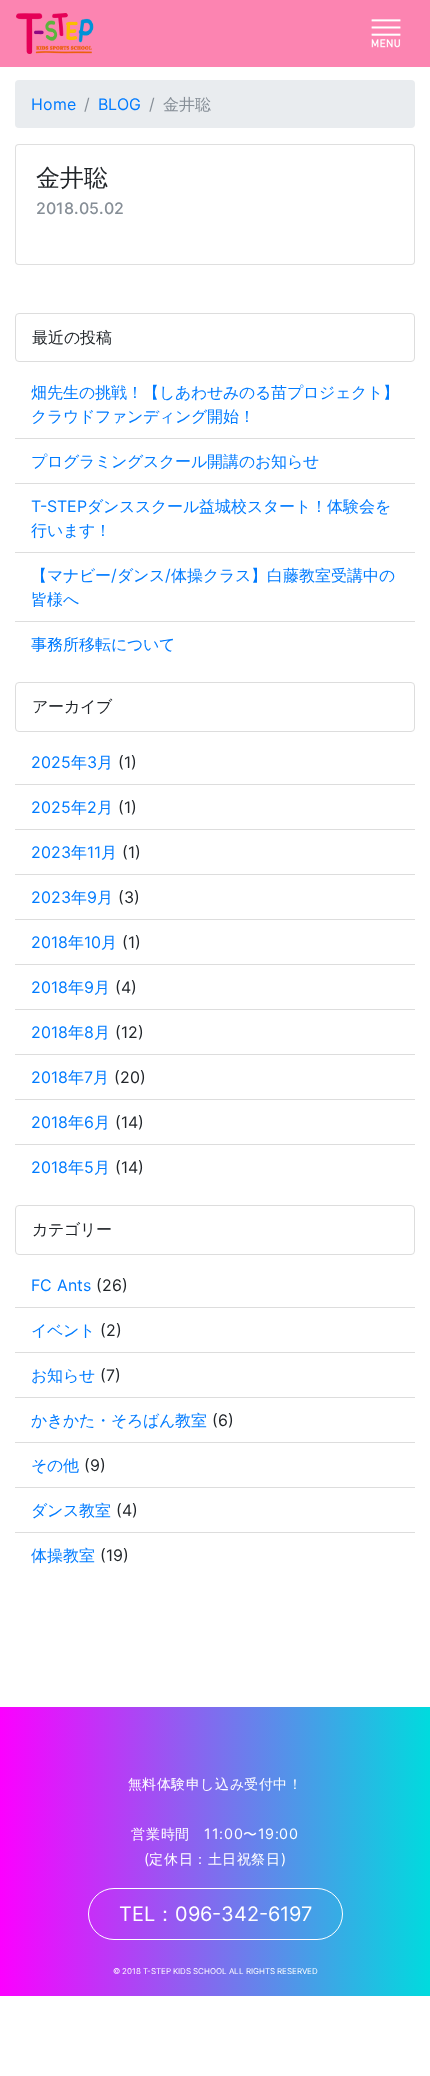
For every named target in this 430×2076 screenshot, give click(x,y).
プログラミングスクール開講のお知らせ (175, 461)
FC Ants (61, 1285)
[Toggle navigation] (386, 33)
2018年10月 (74, 942)
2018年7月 (70, 1077)
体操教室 (63, 1555)
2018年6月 (70, 1122)
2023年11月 (74, 852)
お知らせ (63, 1375)
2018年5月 (70, 1167)
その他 (55, 1465)
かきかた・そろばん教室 (119, 1420)
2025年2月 (72, 807)
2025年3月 (72, 762)
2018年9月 (70, 987)
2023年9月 (72, 897)
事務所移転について (103, 644)
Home (53, 104)
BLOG (119, 104)
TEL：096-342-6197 (215, 1914)
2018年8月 (70, 1032)
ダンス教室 (71, 1510)
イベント (63, 1330)
